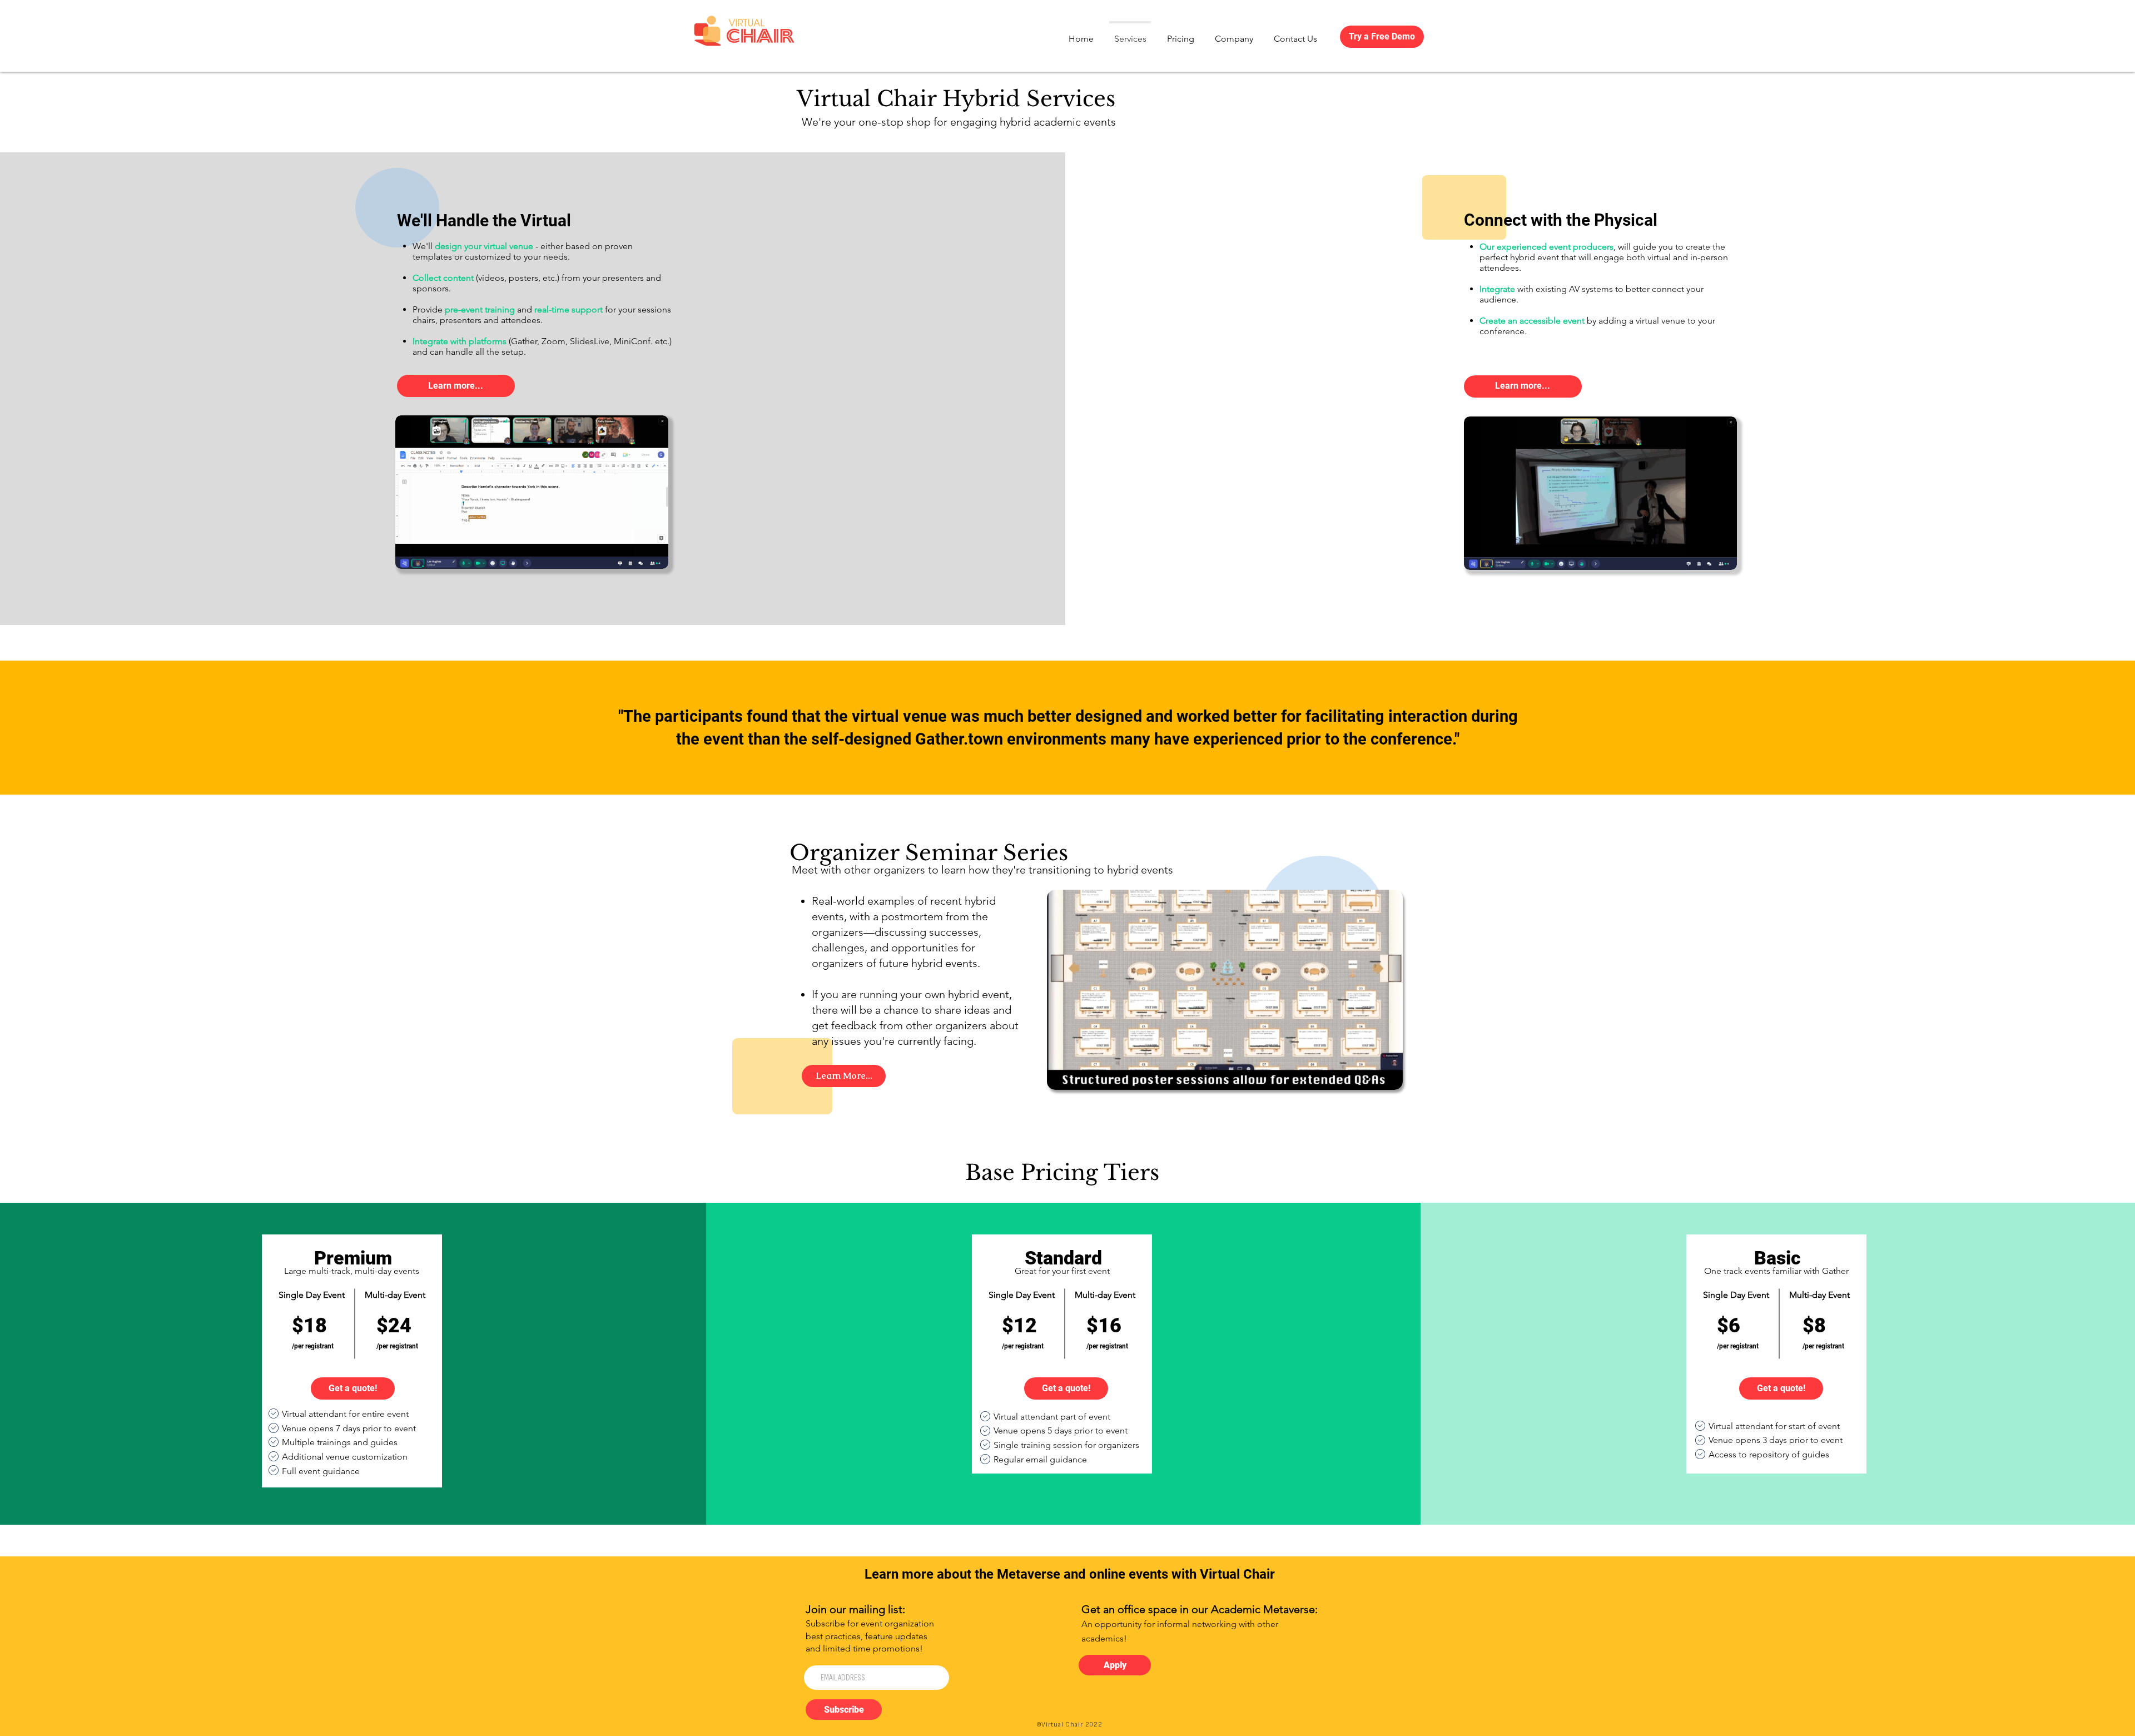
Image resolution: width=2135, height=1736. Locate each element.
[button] (1389, 1078)
